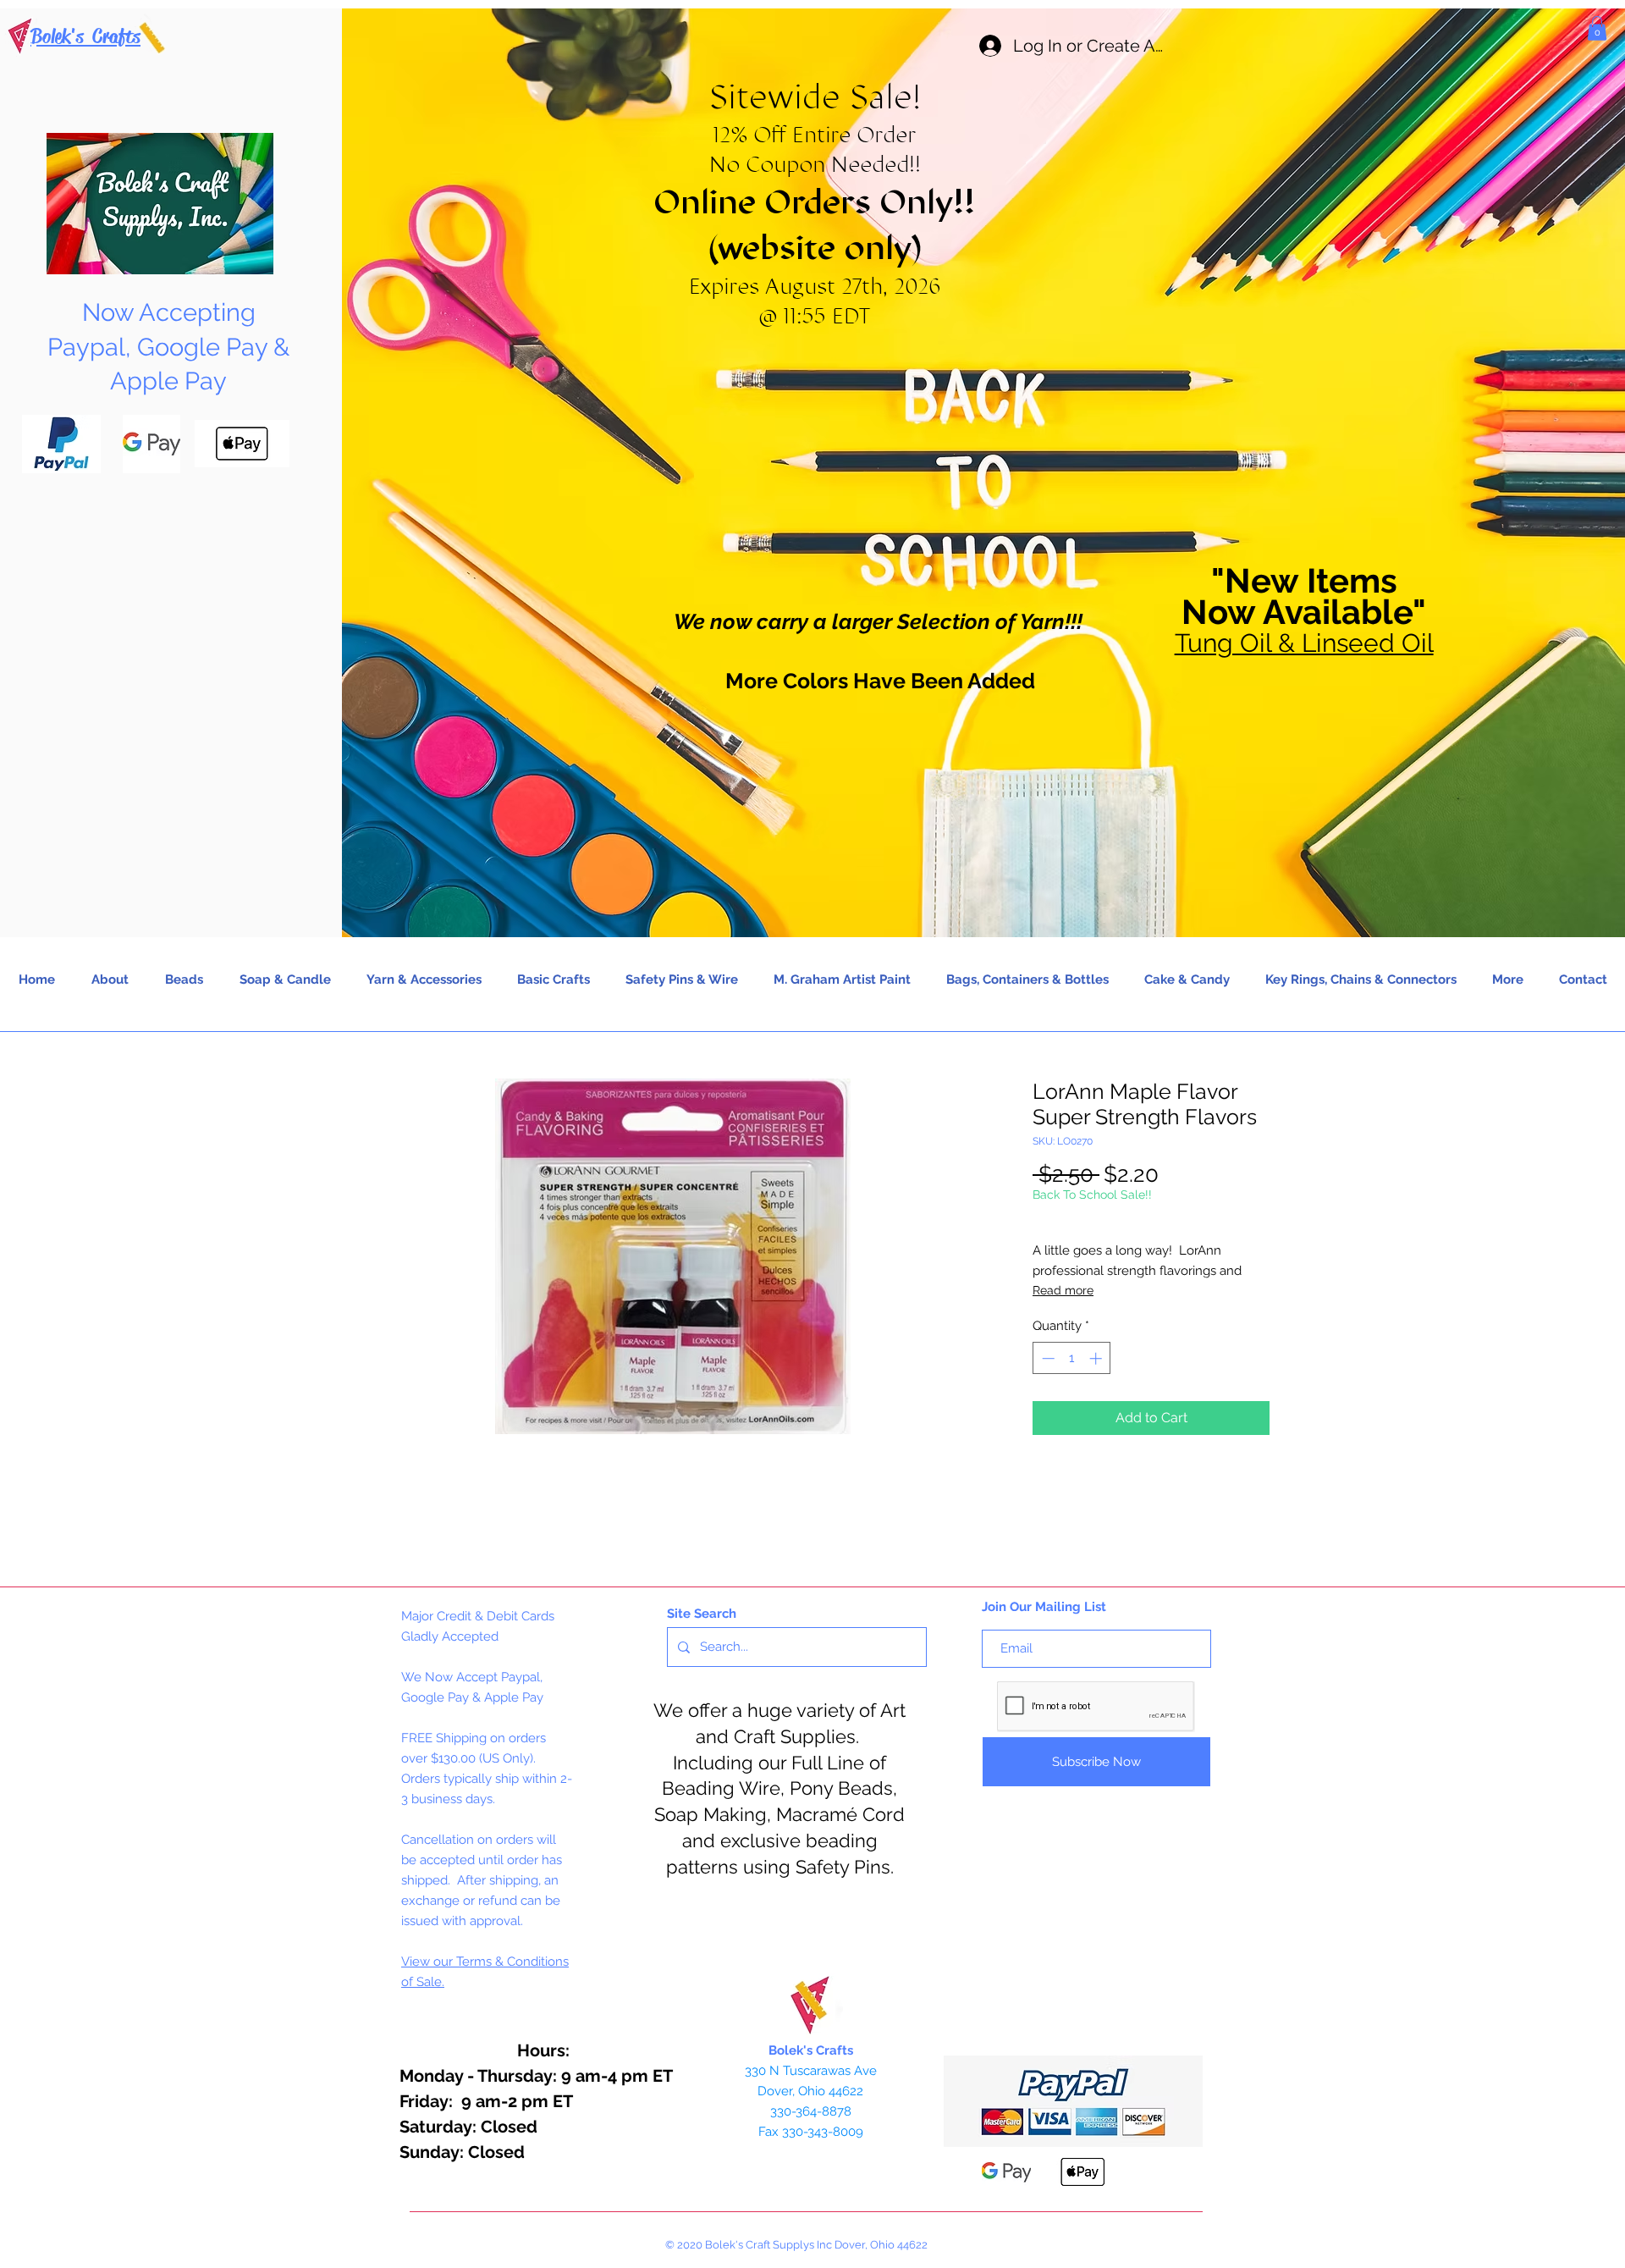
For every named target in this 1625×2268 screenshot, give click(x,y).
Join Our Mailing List (1044, 1607)
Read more (1063, 1290)
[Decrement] (1047, 1358)
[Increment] (1097, 1358)
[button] (1597, 28)
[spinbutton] (1072, 1358)
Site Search (702, 1614)
